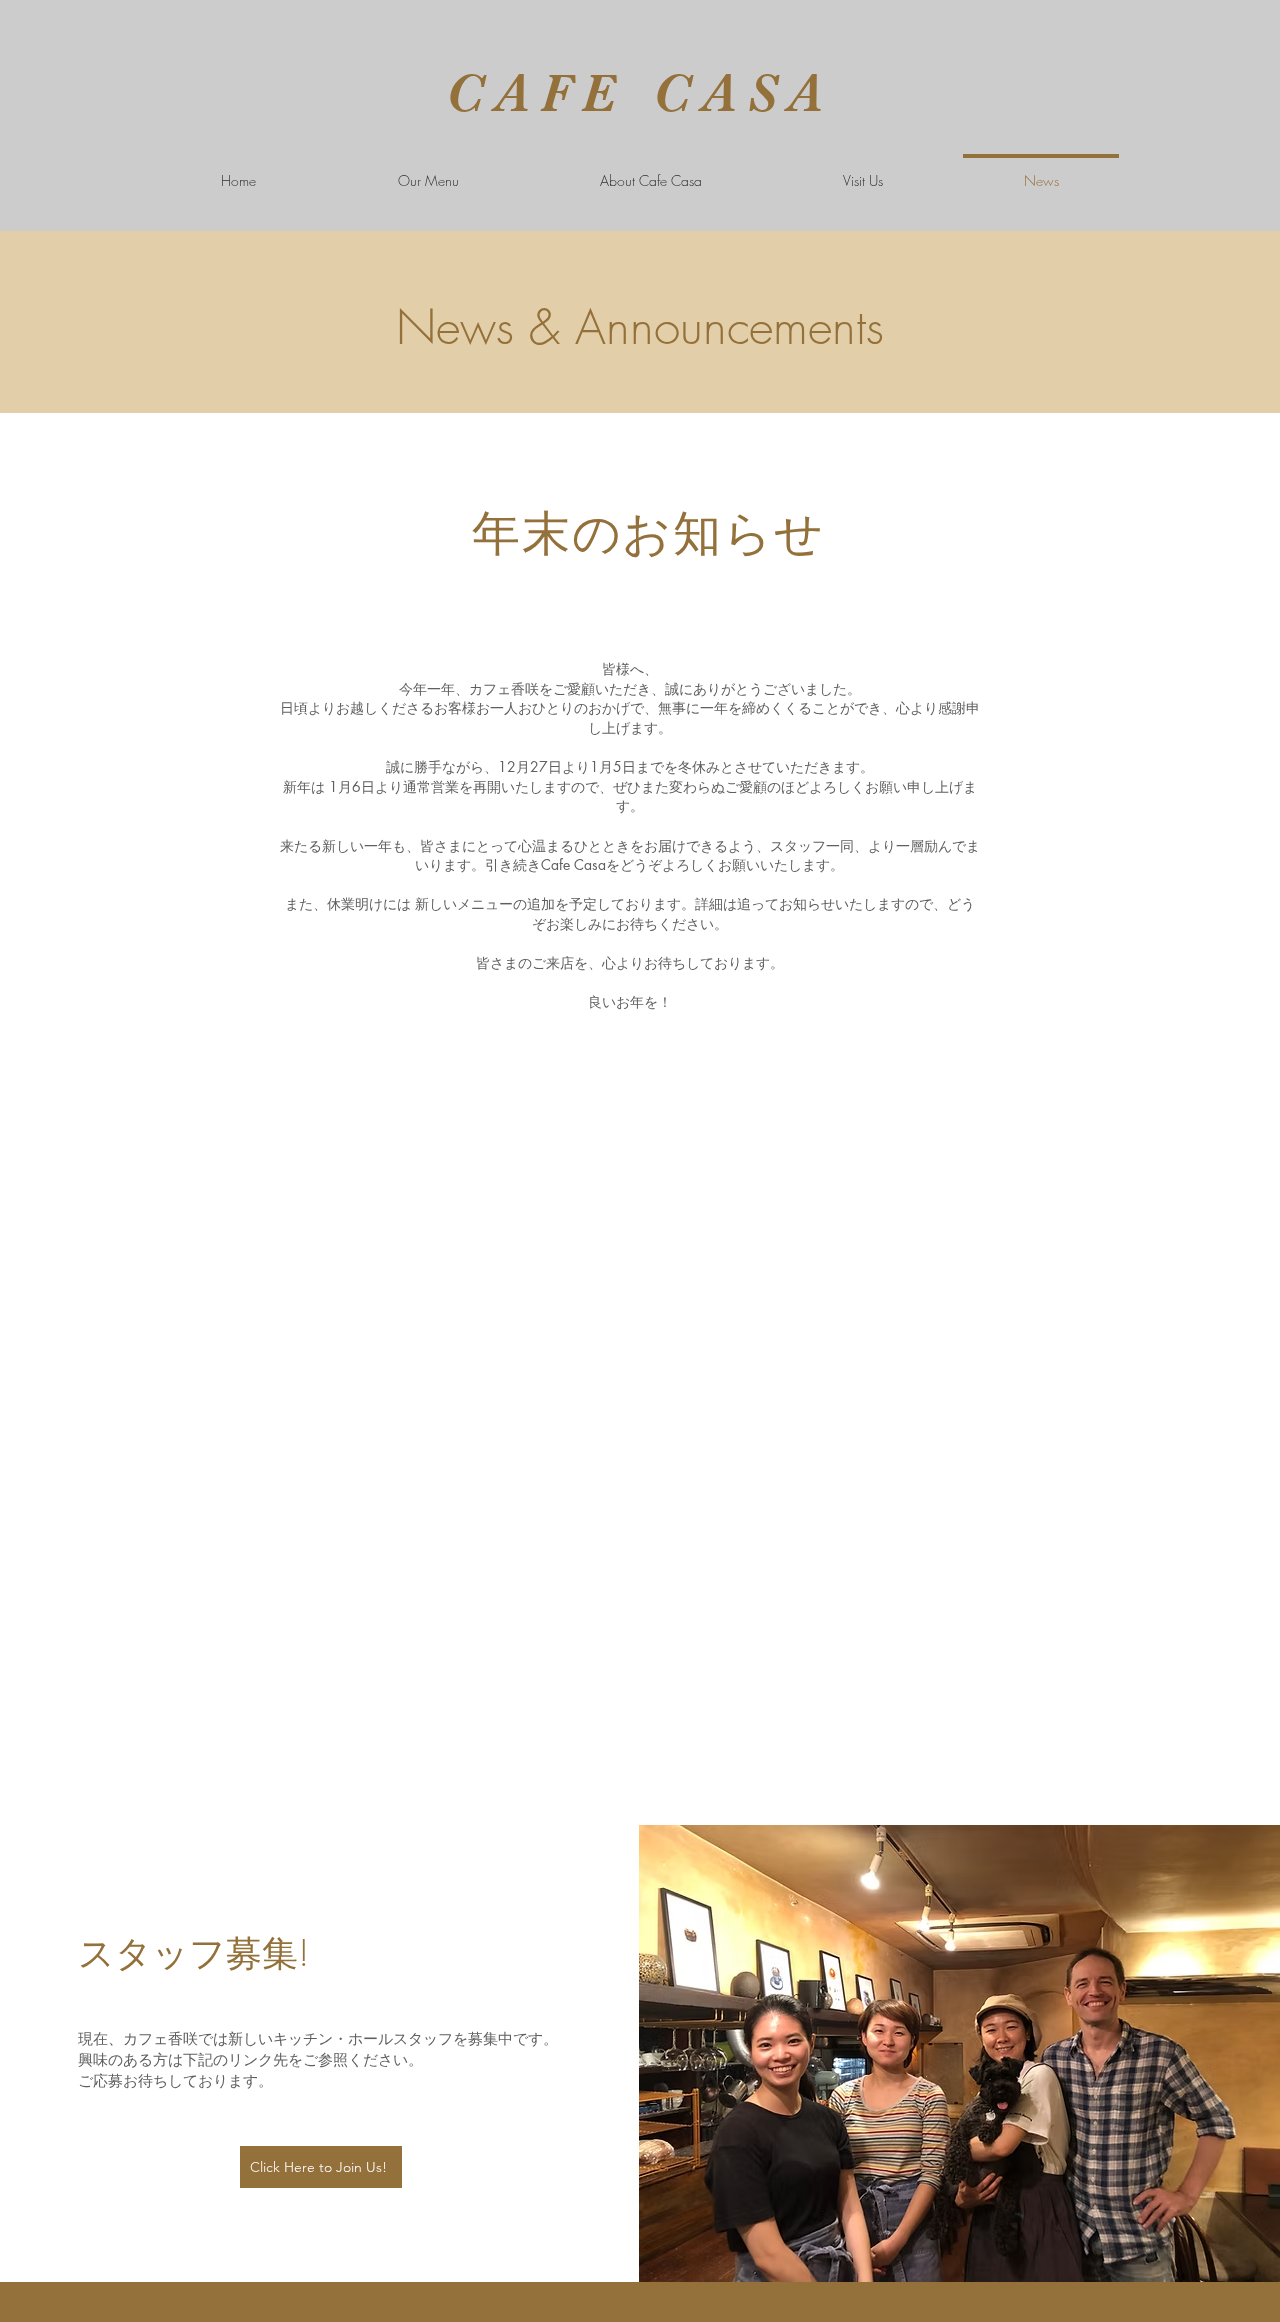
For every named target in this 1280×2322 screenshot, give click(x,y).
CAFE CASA (639, 93)
